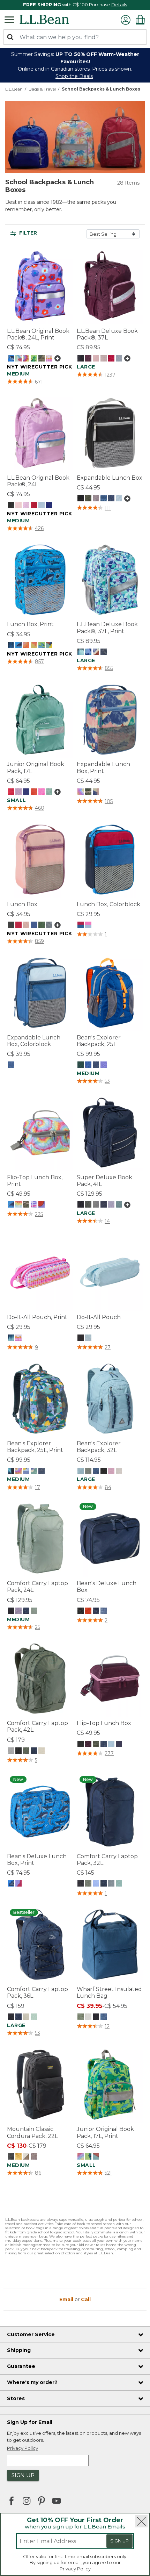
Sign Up (119, 2541)
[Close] (141, 2521)
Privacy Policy (75, 2569)
